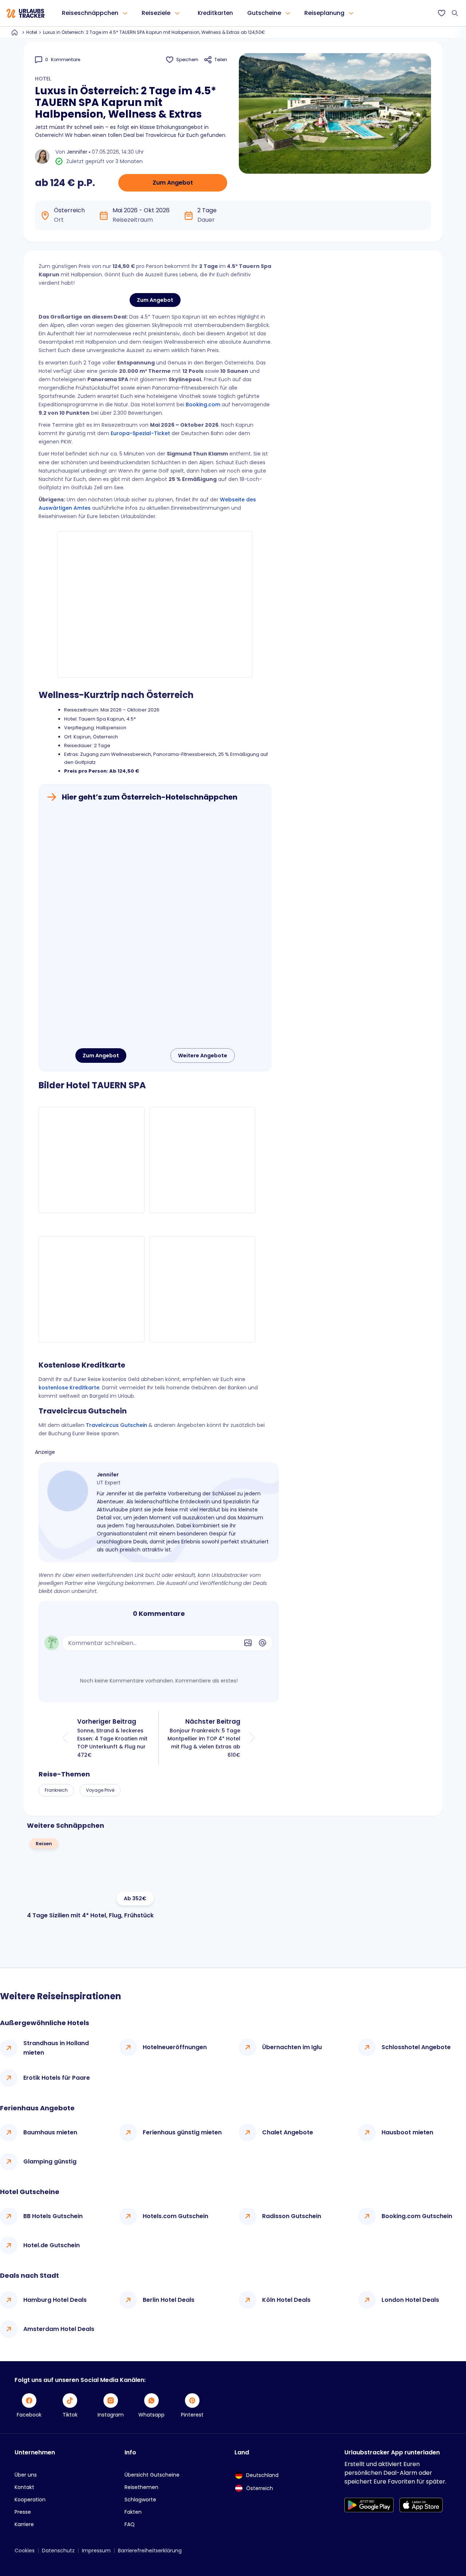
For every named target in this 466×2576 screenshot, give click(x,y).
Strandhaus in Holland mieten (56, 2048)
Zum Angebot (173, 183)
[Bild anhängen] (248, 1643)
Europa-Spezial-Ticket (140, 433)
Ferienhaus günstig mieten (182, 2132)
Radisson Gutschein (292, 2216)
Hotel (32, 32)
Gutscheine (264, 13)
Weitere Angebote (203, 1056)
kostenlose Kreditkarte (69, 1388)
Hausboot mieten (407, 2132)
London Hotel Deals (410, 2300)
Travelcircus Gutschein (116, 1425)
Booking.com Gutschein (417, 2216)
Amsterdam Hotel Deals (59, 2329)
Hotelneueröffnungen (175, 2047)
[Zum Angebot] (155, 926)
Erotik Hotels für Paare (57, 2078)
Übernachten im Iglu (292, 2047)
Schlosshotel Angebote (416, 2047)
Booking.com (203, 405)
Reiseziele (156, 13)
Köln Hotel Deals (286, 2300)
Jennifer (77, 152)
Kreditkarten (215, 13)
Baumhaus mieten (50, 2132)
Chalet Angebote (288, 2132)
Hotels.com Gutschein (175, 2216)
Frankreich (56, 1790)
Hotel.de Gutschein (52, 2245)
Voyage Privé (100, 1790)
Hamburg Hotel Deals (55, 2300)
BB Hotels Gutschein (53, 2216)
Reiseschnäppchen (90, 13)
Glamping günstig (50, 2161)
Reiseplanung (324, 13)
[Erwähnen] (262, 1643)
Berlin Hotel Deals (169, 2300)
